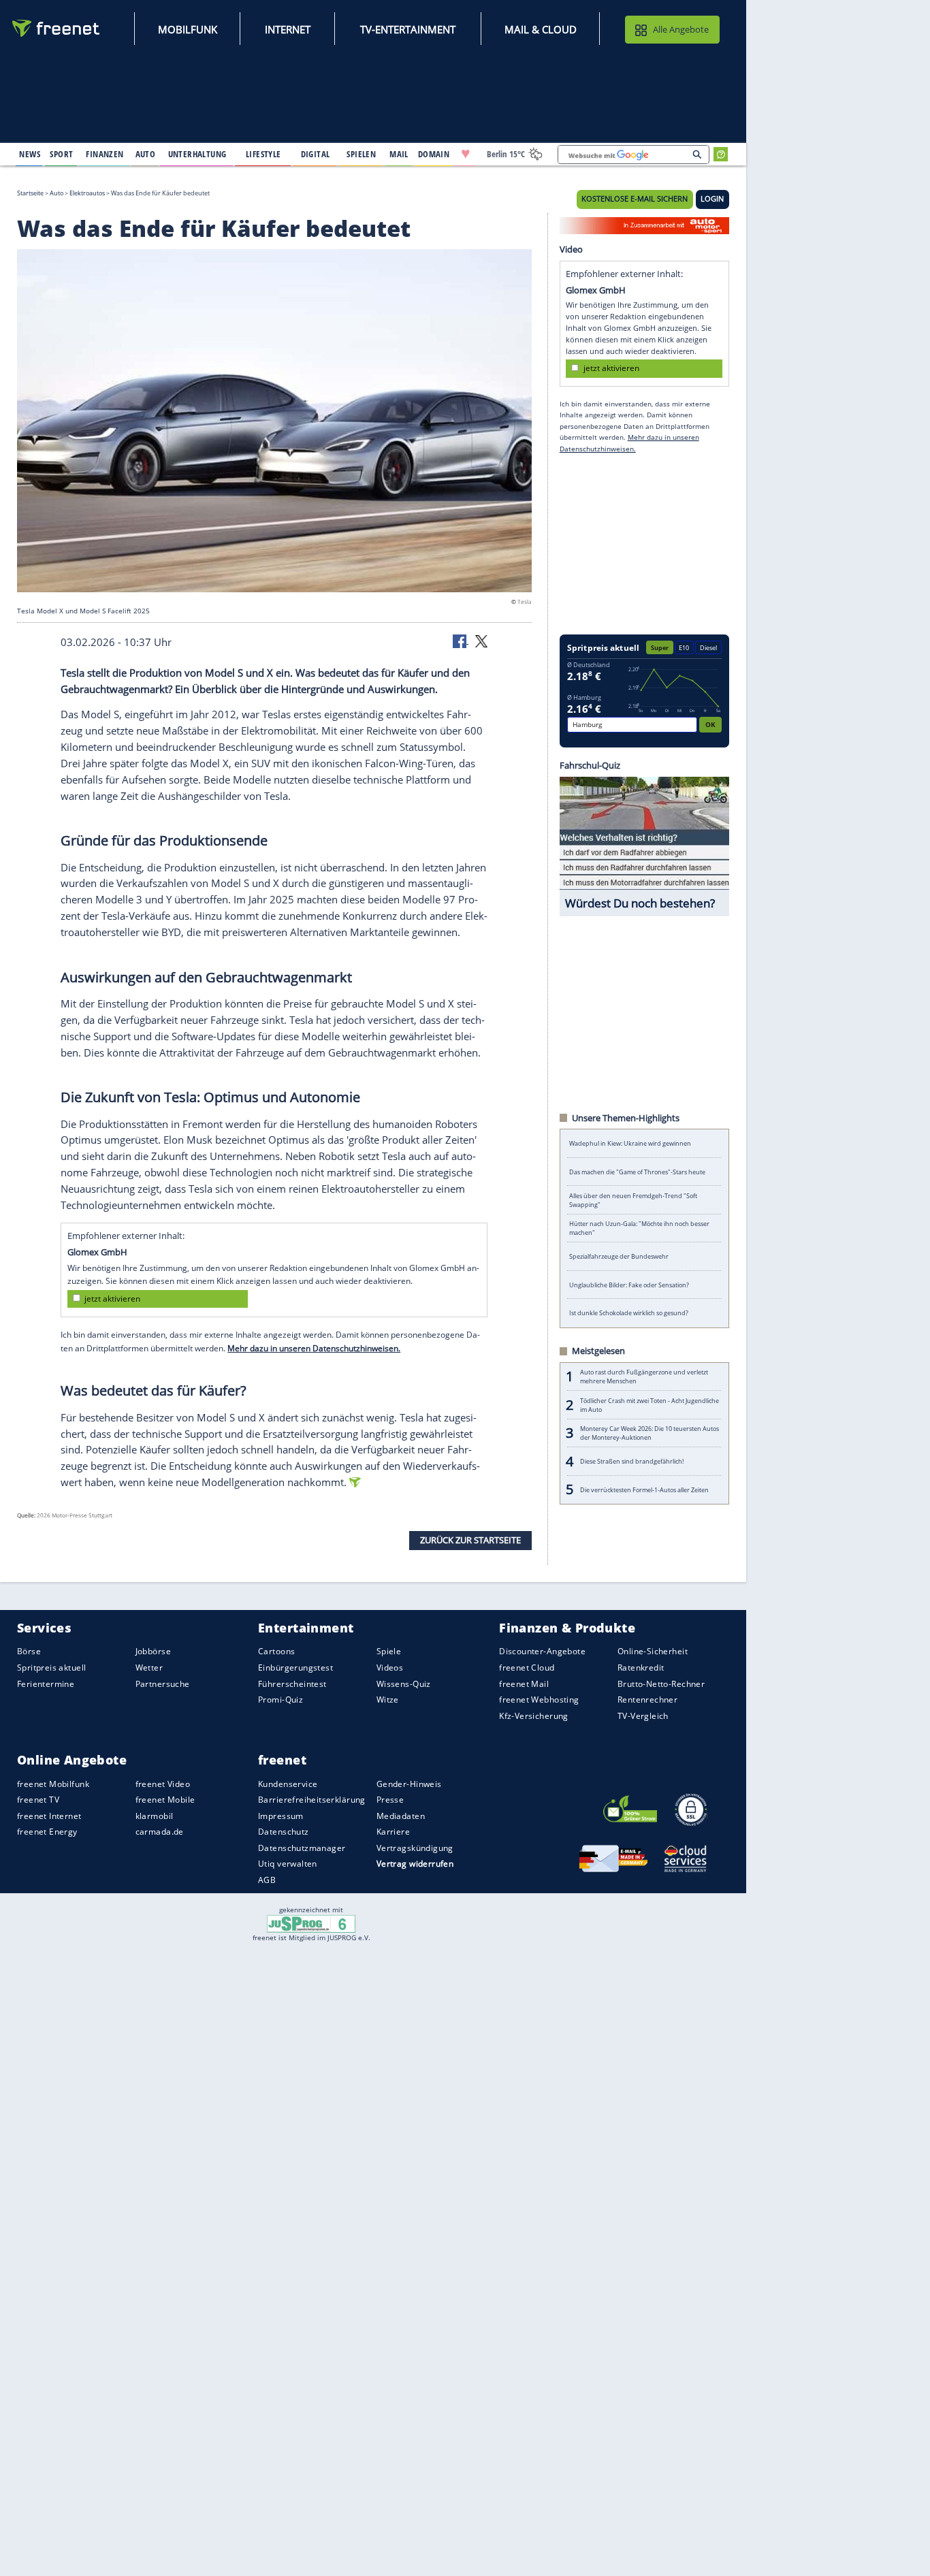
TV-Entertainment (408, 29)
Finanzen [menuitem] (105, 154)
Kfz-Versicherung (534, 1716)
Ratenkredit (641, 1668)
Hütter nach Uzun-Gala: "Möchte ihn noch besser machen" (639, 1228)
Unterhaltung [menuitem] (197, 154)
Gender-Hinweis (409, 1784)
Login (712, 199)
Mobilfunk (188, 29)
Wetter (149, 1668)
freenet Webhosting (539, 1700)
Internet (288, 29)
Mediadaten (401, 1816)
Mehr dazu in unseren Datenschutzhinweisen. (314, 1348)
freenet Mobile (165, 1800)
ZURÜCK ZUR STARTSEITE (470, 1540)
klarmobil (155, 1816)
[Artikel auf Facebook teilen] (461, 641)
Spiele (389, 1652)
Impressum (281, 1816)
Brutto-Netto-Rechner (661, 1684)
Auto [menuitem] (146, 154)
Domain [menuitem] (434, 154)
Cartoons (276, 1652)
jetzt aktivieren (112, 1299)
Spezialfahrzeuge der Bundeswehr (619, 1256)
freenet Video (163, 1784)
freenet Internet (49, 1816)
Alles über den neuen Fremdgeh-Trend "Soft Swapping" (633, 1200)
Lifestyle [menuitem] (263, 154)
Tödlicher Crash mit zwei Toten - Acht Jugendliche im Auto (650, 1405)
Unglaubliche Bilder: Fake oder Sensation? (629, 1285)
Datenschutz (284, 1832)
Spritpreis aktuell (51, 1668)
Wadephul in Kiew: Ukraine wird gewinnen (630, 1143)
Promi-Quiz (280, 1700)
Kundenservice (288, 1784)
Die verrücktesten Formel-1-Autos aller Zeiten (644, 1490)
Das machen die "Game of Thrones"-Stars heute (637, 1172)
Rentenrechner (647, 1700)
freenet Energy (47, 1832)
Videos (390, 1668)
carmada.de (160, 1832)
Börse (29, 1652)
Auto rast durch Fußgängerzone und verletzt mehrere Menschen (644, 1376)
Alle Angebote (681, 29)
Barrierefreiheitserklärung (312, 1800)
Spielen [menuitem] (361, 154)
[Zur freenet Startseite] (57, 28)
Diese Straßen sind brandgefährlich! (632, 1461)
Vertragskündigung (415, 1848)
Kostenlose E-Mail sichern (635, 199)
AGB (267, 1880)
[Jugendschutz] (311, 1922)
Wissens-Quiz (404, 1684)
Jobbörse (153, 1652)
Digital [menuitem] (316, 154)
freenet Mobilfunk (53, 1784)
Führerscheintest (292, 1684)
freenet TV (38, 1800)
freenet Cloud (527, 1668)
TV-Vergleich (643, 1716)
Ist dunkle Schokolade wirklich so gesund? (629, 1313)
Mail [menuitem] (399, 154)
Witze (388, 1700)
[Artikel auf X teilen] (481, 641)
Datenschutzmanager (302, 1848)
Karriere (393, 1832)
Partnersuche (163, 1684)
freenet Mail (524, 1684)
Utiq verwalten (288, 1864)
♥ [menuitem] (466, 154)
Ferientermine (46, 1684)
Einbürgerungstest (295, 1668)
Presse (390, 1800)
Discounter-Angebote (542, 1652)
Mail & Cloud (541, 29)
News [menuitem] (30, 154)
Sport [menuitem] (61, 154)
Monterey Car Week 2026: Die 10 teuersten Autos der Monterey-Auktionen (650, 1433)
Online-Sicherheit (653, 1652)
